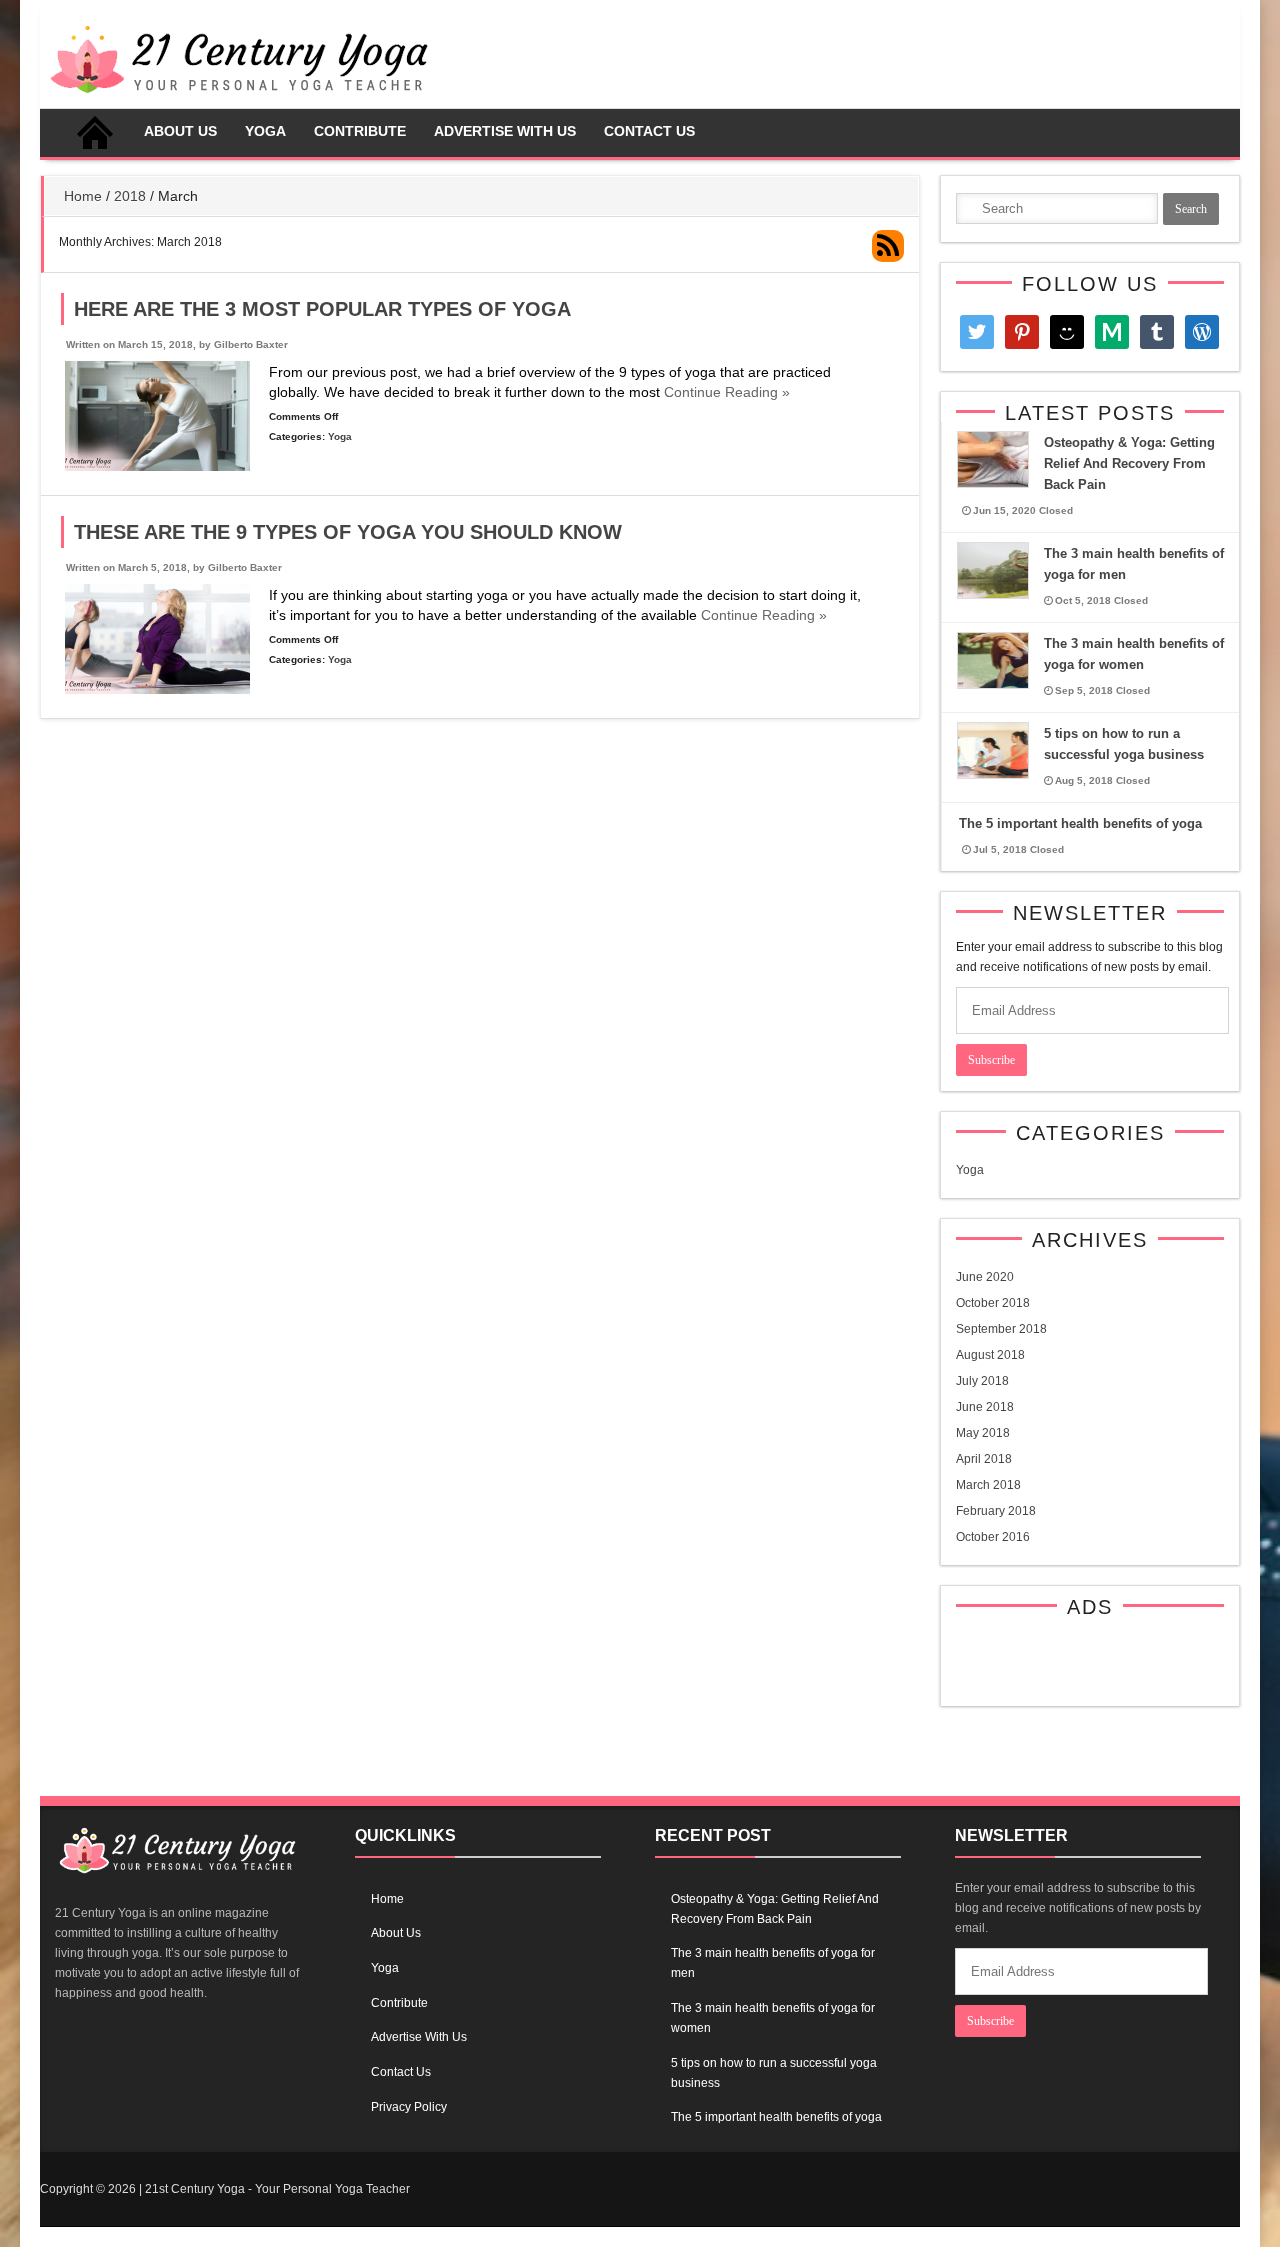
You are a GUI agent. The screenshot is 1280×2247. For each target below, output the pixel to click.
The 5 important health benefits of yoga (1080, 823)
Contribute (360, 131)
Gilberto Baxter (251, 344)
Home (95, 133)
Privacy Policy (409, 2107)
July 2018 (982, 1381)
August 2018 (990, 1355)
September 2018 (1001, 1329)
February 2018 (996, 1511)
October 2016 (993, 1537)
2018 (130, 196)
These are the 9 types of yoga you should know (348, 532)
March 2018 (988, 1485)
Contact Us (649, 131)
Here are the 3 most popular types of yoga (322, 309)
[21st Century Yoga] (238, 98)
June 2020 (985, 1277)
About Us (180, 131)
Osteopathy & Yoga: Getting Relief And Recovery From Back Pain (1129, 463)
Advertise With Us (505, 131)
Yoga (265, 131)
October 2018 (993, 1303)
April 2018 (984, 1459)
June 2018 (985, 1407)
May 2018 (983, 1433)
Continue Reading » (725, 392)
